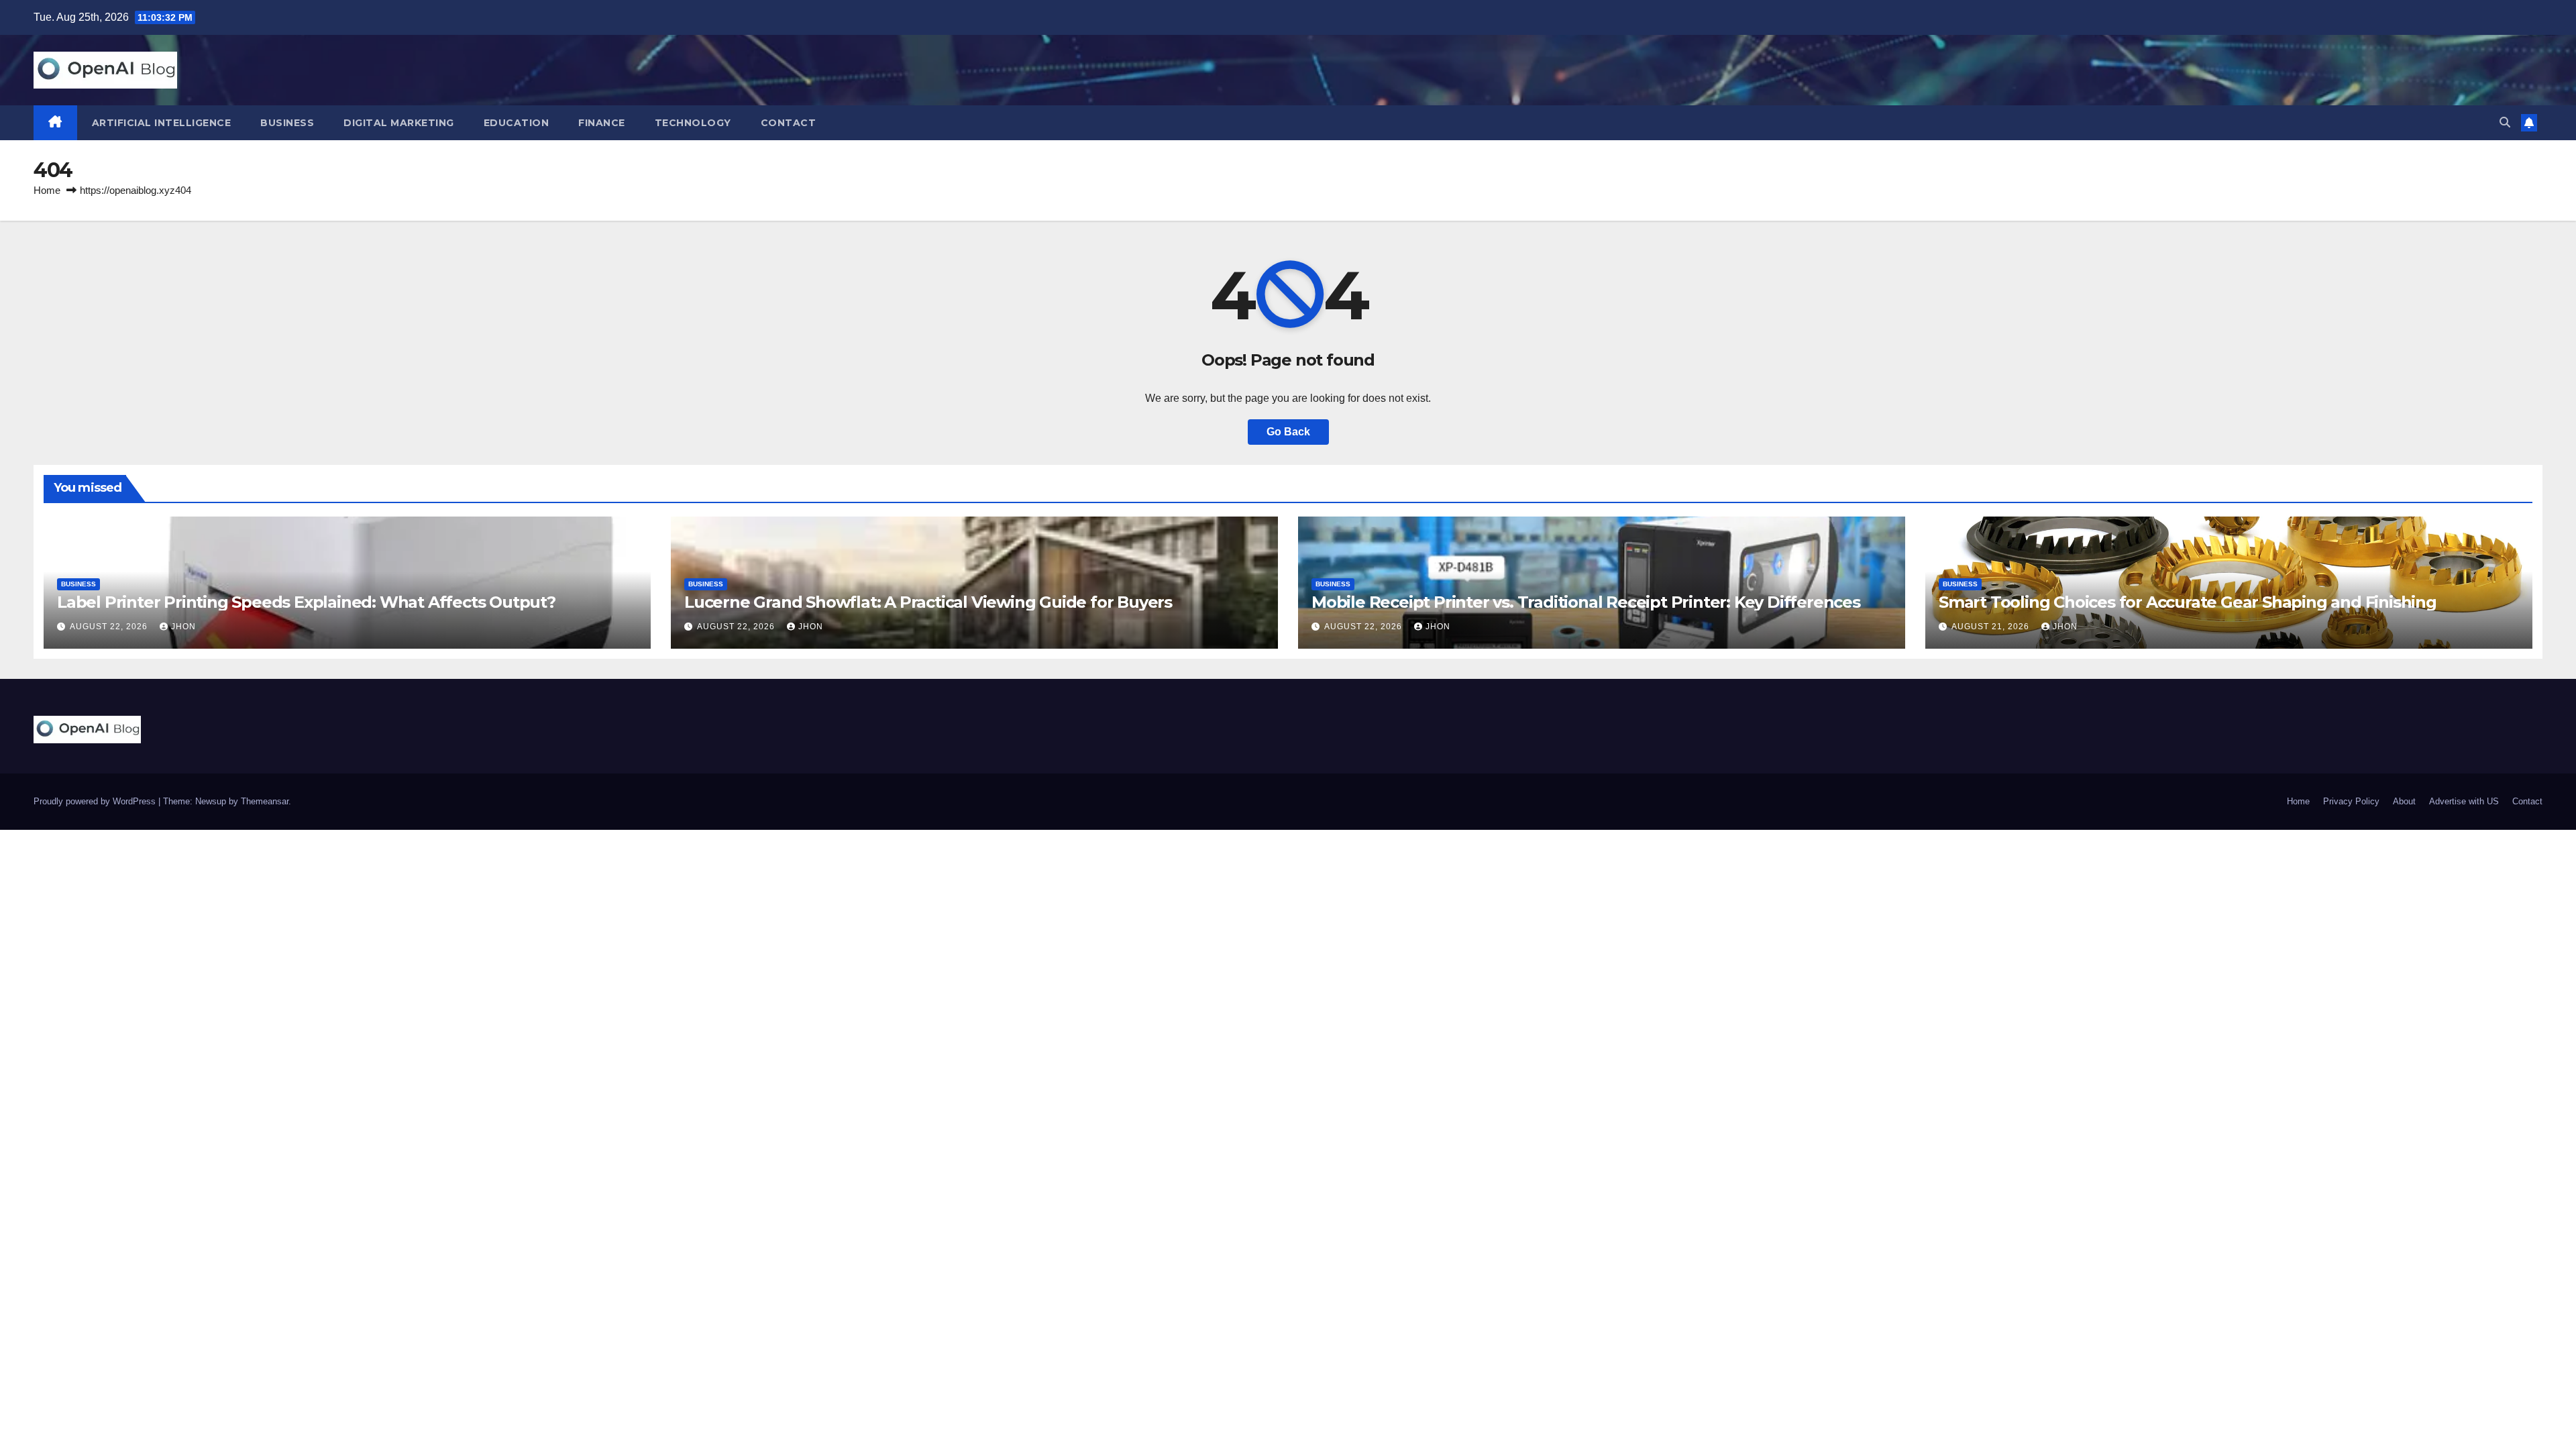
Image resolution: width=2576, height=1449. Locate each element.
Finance (602, 123)
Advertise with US (2464, 801)
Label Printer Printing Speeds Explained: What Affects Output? (306, 602)
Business (287, 123)
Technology (693, 123)
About (2404, 801)
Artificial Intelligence (162, 123)
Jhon (183, 627)
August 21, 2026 (1992, 627)
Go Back (1288, 432)
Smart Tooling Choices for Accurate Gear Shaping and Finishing (2188, 602)
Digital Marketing (399, 123)
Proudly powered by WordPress (96, 801)
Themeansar (265, 801)
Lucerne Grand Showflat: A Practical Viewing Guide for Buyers (928, 602)
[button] (2505, 122)
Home (47, 190)
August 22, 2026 (110, 627)
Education (517, 123)
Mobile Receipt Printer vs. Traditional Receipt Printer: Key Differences (1586, 602)
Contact (789, 123)
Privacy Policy (2351, 801)
